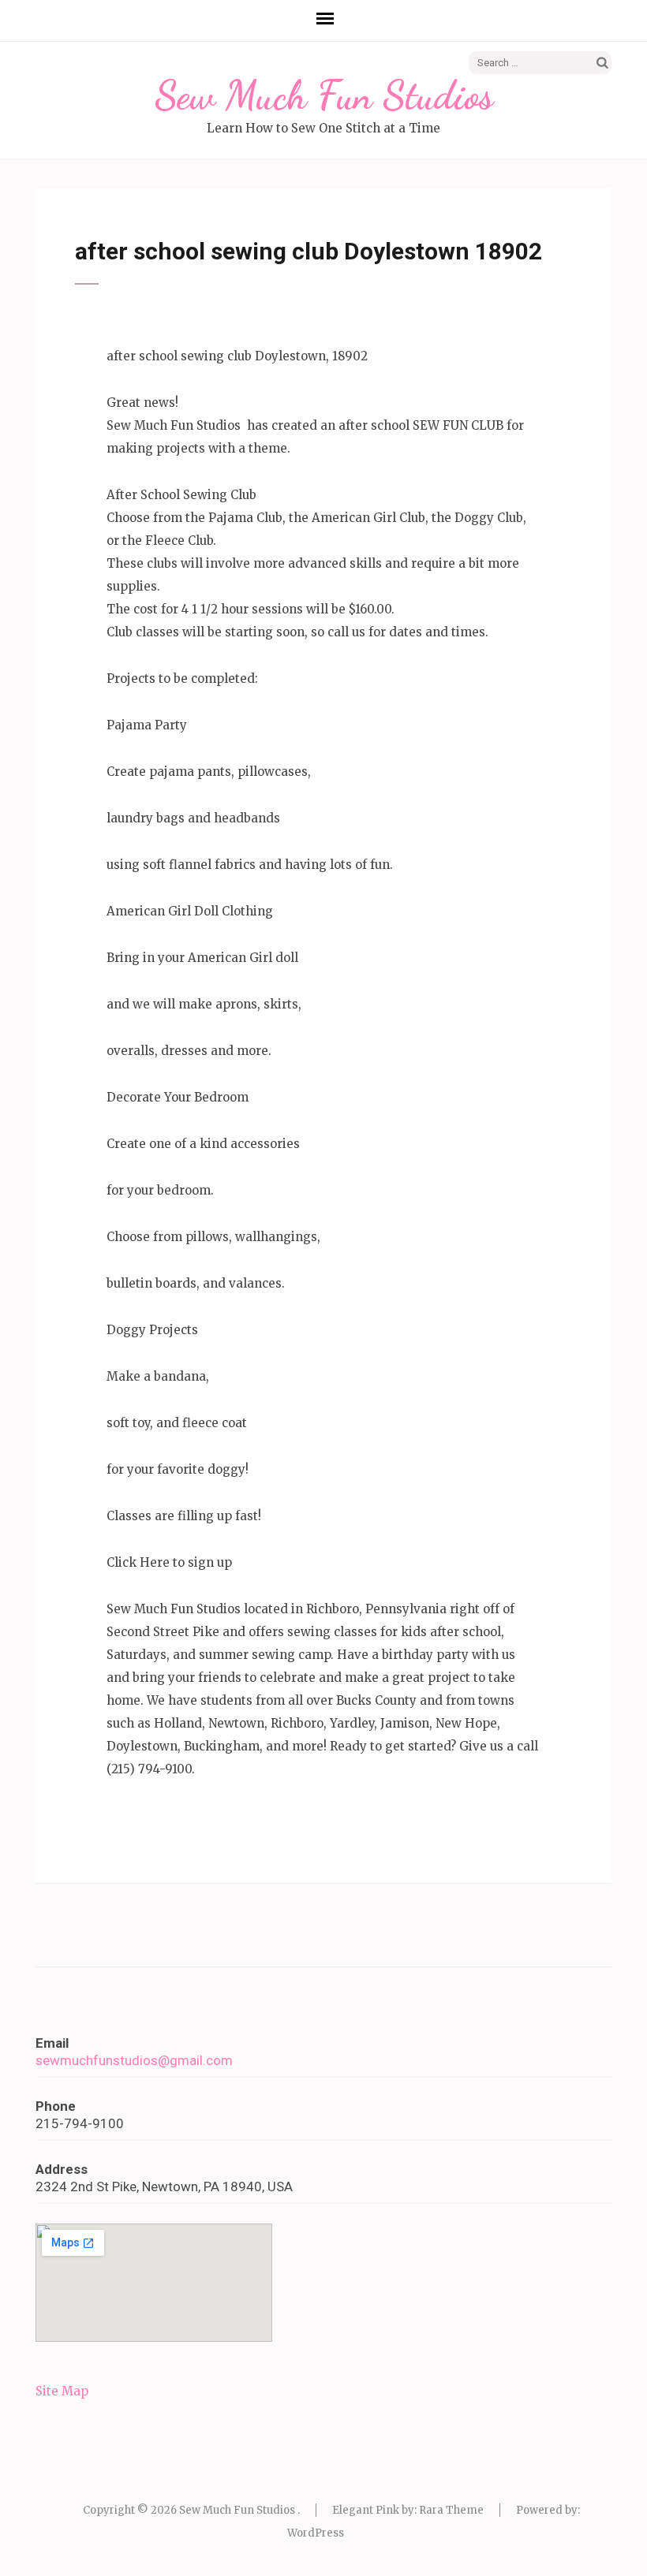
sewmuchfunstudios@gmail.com (134, 2060)
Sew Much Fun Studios (324, 95)
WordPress (316, 2533)
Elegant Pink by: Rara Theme (408, 2510)
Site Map (62, 2391)
